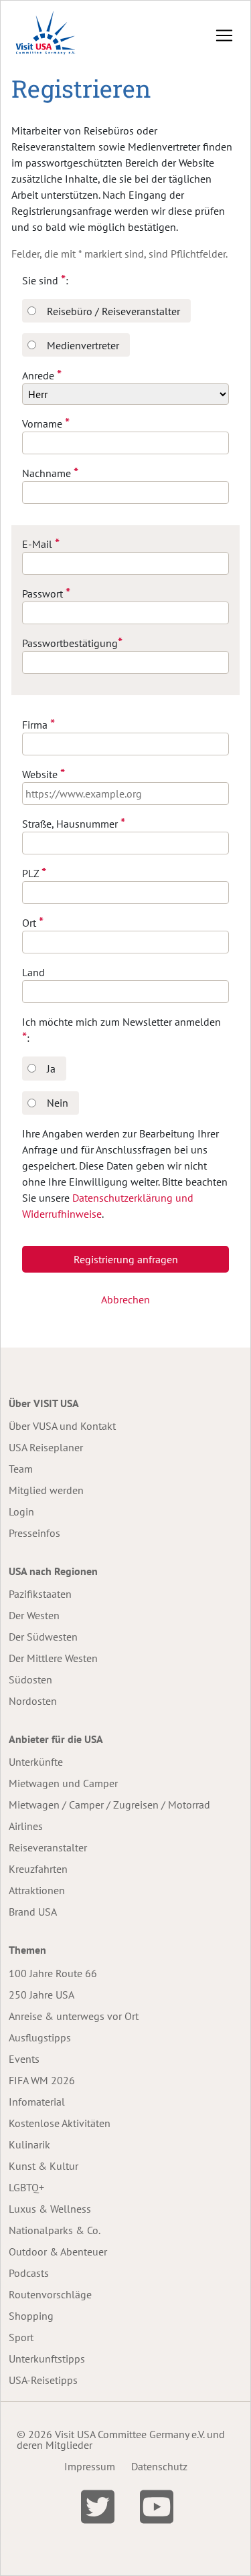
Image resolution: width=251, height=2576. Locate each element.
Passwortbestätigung (72, 643)
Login (21, 1511)
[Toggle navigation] (224, 35)
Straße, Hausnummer (74, 823)
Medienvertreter (83, 345)
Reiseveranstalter (48, 1847)
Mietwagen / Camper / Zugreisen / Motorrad (109, 1805)
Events (24, 2059)
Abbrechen (125, 1299)
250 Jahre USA (41, 1995)
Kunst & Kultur (44, 2166)
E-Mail (41, 544)
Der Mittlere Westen (53, 1658)
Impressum (90, 2466)
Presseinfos (34, 1533)
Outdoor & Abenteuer (58, 2251)
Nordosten (33, 1701)
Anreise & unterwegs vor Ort (74, 2016)
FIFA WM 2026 (42, 2080)
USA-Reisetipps (43, 2380)
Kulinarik (29, 2144)
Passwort (46, 593)
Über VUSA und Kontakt (62, 1426)
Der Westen (34, 1615)
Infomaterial (37, 2102)
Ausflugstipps (40, 2037)
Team (21, 1469)
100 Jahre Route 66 (53, 1973)
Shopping (31, 2316)
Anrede (42, 375)
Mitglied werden (46, 1490)
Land (33, 972)
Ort (33, 922)
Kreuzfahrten (38, 1869)
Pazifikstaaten (40, 1594)
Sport (21, 2337)
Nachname (50, 473)
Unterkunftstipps (47, 2359)
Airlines (26, 1826)
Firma (38, 724)
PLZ (34, 873)
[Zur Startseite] (46, 35)
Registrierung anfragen (126, 1259)
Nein (58, 1103)
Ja (51, 1069)
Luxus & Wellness (50, 2209)
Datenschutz (159, 2466)
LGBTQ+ (26, 2187)
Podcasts (29, 2273)
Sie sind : (45, 280)
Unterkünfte (36, 1762)
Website (44, 774)
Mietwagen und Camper (63, 1783)
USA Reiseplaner (46, 1447)
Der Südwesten (43, 1637)
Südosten (30, 1679)
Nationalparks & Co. (55, 2230)
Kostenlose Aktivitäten (60, 2123)
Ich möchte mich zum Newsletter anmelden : (121, 1030)
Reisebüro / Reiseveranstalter (113, 311)
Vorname (46, 423)
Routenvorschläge (50, 2294)
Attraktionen (37, 1890)
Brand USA (33, 1912)
